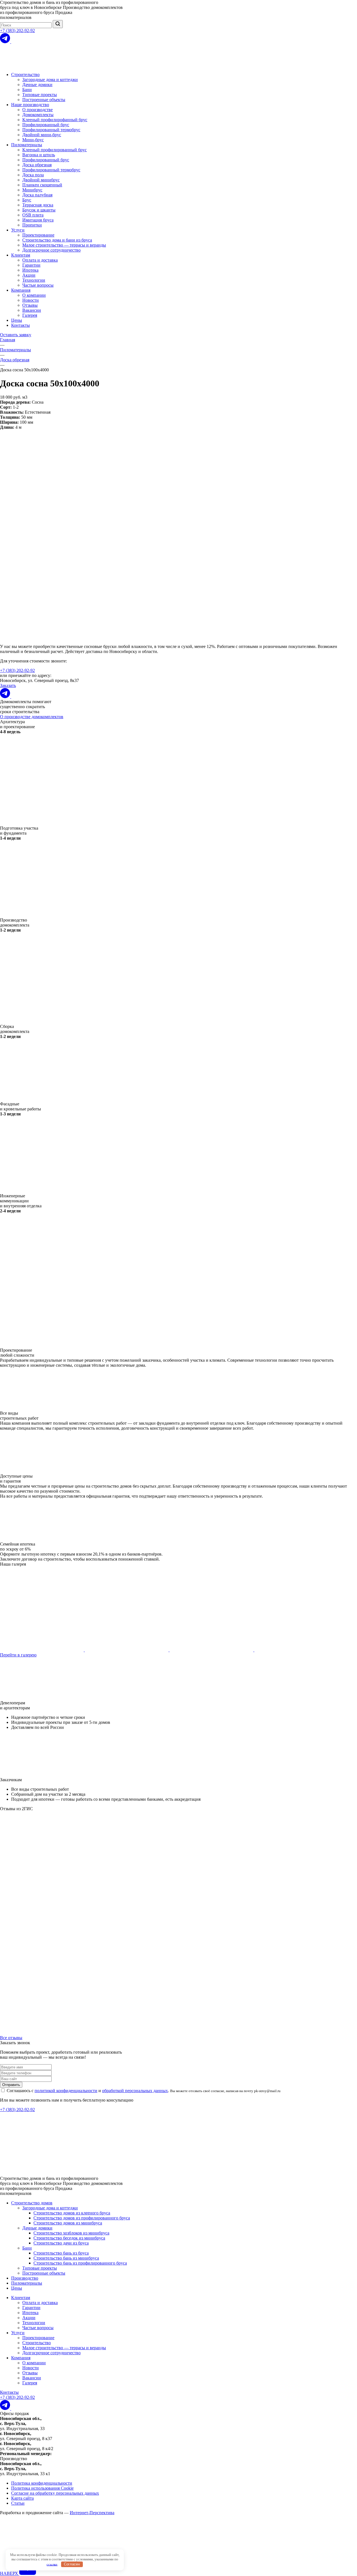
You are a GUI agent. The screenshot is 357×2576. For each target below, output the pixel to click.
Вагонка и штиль (39, 155)
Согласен (72, 2564)
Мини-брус (33, 140)
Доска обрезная (37, 165)
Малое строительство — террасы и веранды (64, 245)
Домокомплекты (38, 115)
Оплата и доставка (40, 260)
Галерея (30, 315)
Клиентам (21, 255)
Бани (27, 90)
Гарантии (31, 265)
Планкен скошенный (42, 185)
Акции (29, 275)
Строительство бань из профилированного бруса (80, 2263)
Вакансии (32, 310)
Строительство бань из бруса (61, 2253)
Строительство (25, 75)
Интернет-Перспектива (92, 2513)
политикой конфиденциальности (66, 2091)
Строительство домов (32, 2203)
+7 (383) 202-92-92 (17, 31)
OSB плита (33, 215)
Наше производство (30, 105)
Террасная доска (38, 205)
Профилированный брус (46, 125)
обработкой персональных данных (135, 2091)
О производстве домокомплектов (32, 717)
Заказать (8, 685)
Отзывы (30, 305)
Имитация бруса (38, 220)
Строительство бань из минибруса (66, 2258)
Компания (21, 290)
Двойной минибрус (41, 180)
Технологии (34, 280)
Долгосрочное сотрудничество (51, 250)
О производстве (38, 110)
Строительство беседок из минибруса (69, 2238)
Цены (17, 320)
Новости (31, 300)
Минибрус (32, 190)
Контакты (20, 325)
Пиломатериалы (27, 145)
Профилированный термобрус (51, 130)
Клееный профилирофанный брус (55, 120)
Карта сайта (22, 2498)
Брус (27, 200)
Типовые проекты (40, 95)
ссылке (52, 2564)
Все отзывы (11, 2038)
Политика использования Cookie (42, 2488)
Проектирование (38, 235)
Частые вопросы (38, 285)
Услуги (18, 230)
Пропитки (32, 225)
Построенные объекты (44, 100)
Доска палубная (37, 195)
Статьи (18, 2503)
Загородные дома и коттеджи (50, 80)
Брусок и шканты (39, 210)
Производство (25, 2278)
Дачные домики (37, 85)
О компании (34, 295)
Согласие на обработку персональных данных (55, 2493)
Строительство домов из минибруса (68, 2223)
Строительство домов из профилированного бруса (82, 2218)
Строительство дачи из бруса (61, 2243)
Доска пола (33, 175)
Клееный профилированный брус (55, 150)
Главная (8, 340)
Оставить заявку (16, 335)
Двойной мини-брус (42, 135)
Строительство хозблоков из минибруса (71, 2233)
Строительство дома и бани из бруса (57, 240)
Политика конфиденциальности (42, 2483)
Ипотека (30, 270)
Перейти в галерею (18, 1655)
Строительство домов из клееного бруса (72, 2213)
